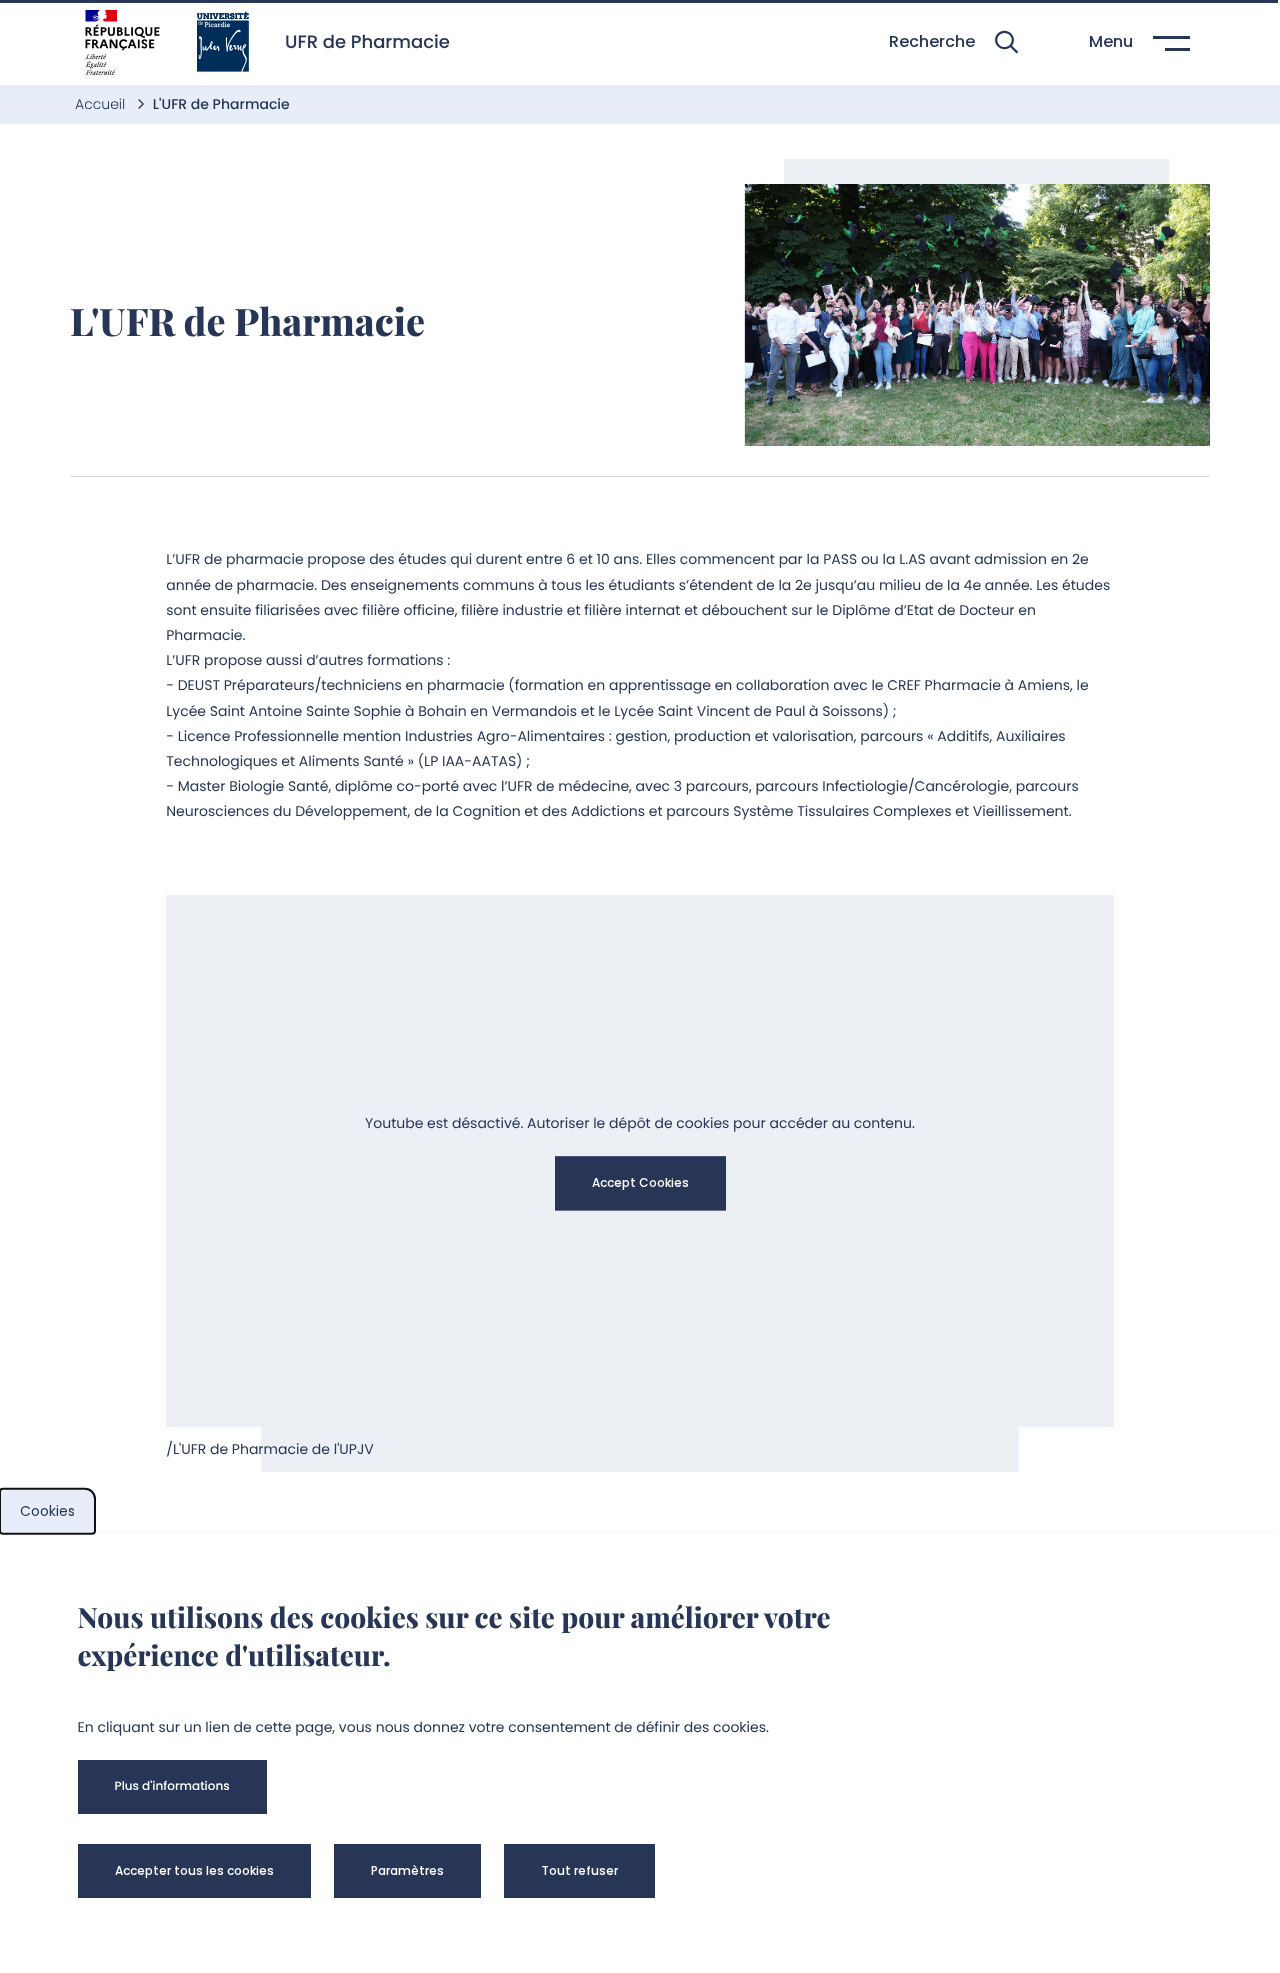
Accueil (102, 104)
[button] (953, 42)
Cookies (47, 1511)
